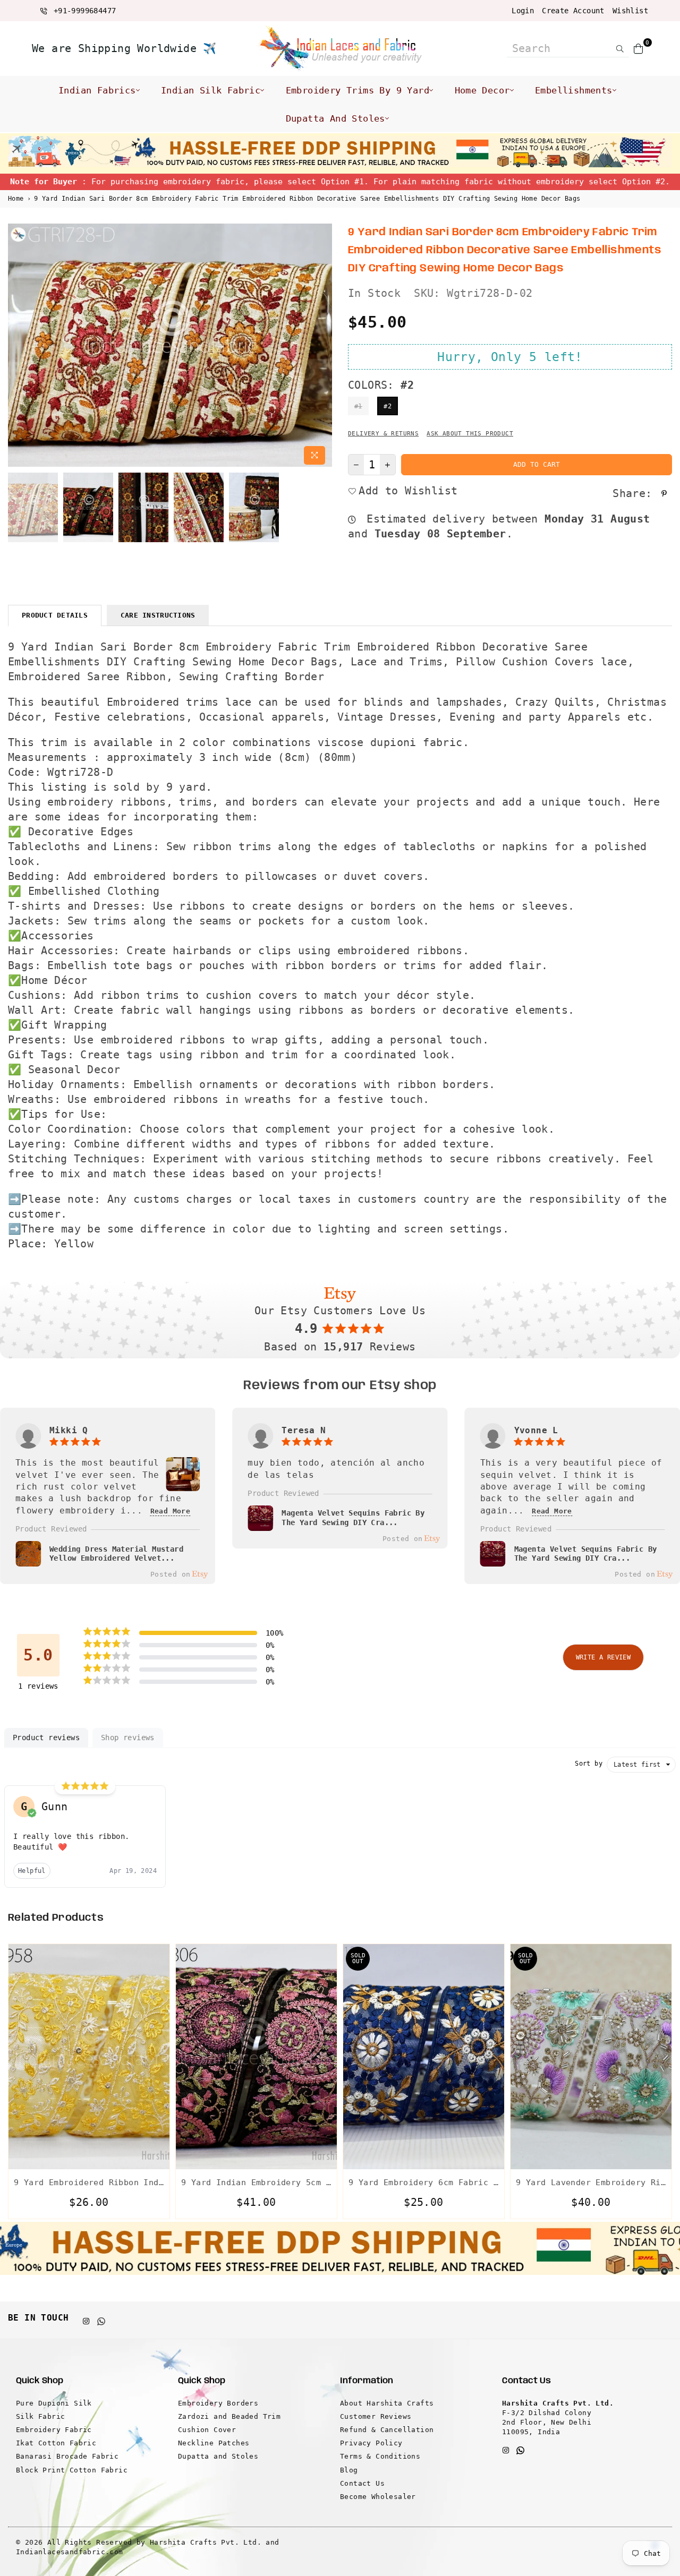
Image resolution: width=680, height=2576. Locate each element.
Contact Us (362, 2483)
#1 (358, 406)
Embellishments (574, 90)
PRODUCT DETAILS (55, 615)
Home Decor (482, 90)
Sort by (589, 1764)
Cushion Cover (207, 2430)
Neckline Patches (214, 2443)
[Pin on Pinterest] (665, 493)
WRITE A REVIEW (603, 1657)
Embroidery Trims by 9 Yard (358, 90)
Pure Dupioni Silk (54, 2403)
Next (323, 346)
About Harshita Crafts (387, 2403)
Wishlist (630, 11)
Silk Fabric (40, 2416)
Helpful (32, 1871)
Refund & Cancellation (387, 2430)
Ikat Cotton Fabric (56, 2443)
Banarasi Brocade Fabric (67, 2456)
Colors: (381, 385)
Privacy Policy (371, 2443)
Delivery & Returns (383, 434)
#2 (388, 406)
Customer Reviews (376, 2416)
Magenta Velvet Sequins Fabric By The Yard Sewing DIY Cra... (353, 1518)
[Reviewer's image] (183, 1485)
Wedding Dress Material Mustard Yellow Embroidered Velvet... (116, 1554)
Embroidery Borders (218, 2403)
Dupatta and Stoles (335, 118)
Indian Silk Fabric (211, 90)
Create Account (573, 11)
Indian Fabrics (97, 90)
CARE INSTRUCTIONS (158, 615)
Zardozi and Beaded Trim (229, 2416)
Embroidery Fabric (54, 2430)
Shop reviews (128, 1738)
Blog (349, 2470)
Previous (17, 346)
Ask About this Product (470, 434)
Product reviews (46, 1738)
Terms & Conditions (380, 2456)
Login (523, 11)
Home (16, 199)
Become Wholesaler (378, 2497)
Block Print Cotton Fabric (72, 2470)
